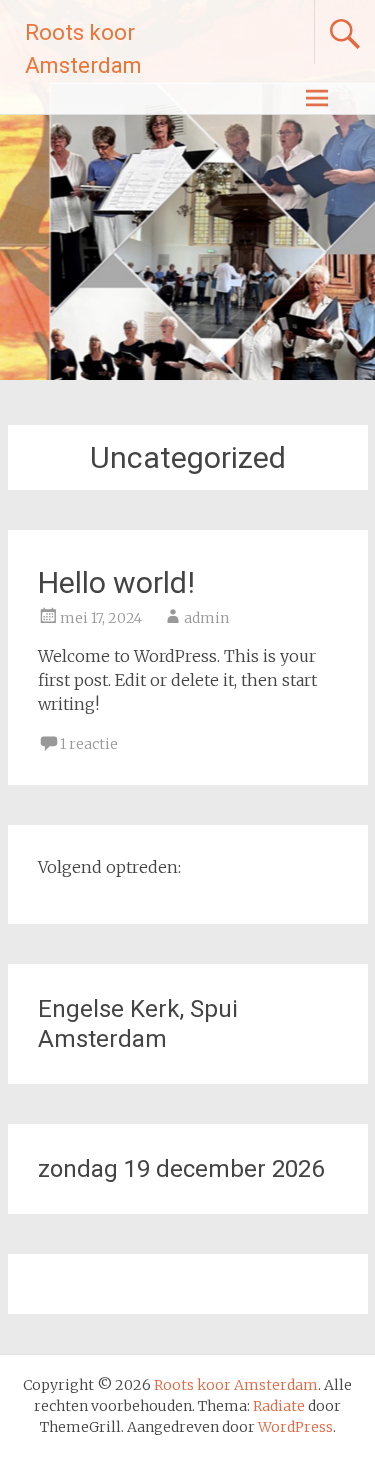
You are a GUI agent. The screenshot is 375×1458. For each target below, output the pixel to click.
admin (206, 618)
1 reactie (89, 744)
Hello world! (116, 582)
